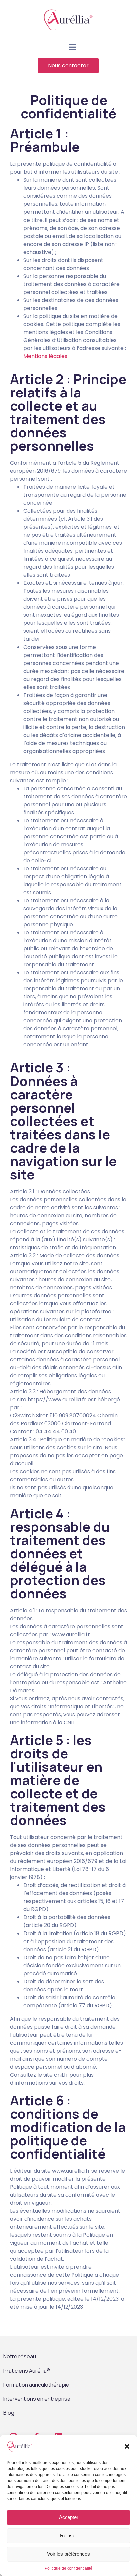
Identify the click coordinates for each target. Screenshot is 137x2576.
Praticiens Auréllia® (27, 2371)
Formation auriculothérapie (36, 2385)
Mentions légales (45, 356)
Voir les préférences (68, 2554)
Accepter (69, 2517)
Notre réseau (20, 2356)
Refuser (68, 2535)
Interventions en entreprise (37, 2399)
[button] (127, 2446)
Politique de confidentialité (68, 2568)
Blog (9, 2413)
